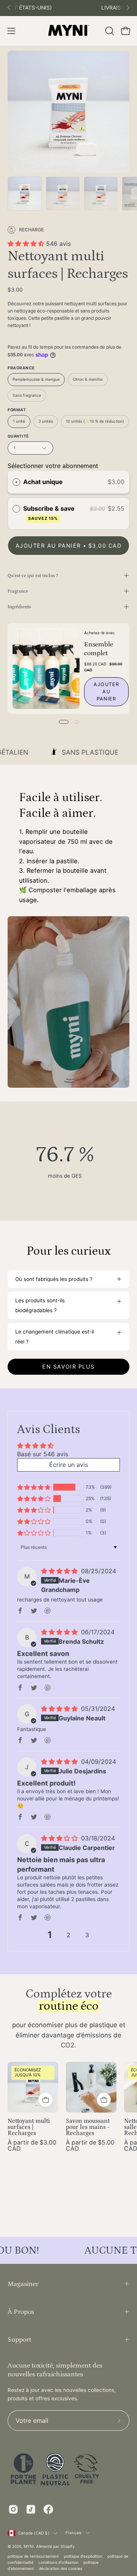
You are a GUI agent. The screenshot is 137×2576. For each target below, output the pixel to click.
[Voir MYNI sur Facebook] (48, 2509)
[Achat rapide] (45, 2100)
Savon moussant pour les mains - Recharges (88, 2127)
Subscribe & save (50, 513)
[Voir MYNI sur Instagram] (13, 2509)
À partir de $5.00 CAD (90, 2146)
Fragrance (18, 591)
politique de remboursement (33, 2556)
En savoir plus (68, 1367)
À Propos (21, 2312)
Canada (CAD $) (34, 2533)
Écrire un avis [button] (68, 1465)
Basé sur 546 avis (43, 1454)
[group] (68, 8)
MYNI (29, 2546)
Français (74, 2533)
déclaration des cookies (61, 2568)
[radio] (16, 482)
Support (19, 2340)
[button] (109, 31)
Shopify (68, 2546)
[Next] (128, 8)
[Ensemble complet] (46, 668)
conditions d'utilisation (58, 2562)
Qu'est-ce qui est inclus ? (33, 575)
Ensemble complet (99, 649)
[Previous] (9, 8)
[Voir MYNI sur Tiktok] (31, 2509)
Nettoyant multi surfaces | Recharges (29, 2127)
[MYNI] (68, 31)
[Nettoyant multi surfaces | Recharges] (25, 194)
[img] (59, 1571)
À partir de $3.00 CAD (32, 2146)
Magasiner (23, 2284)
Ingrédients (19, 607)
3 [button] (87, 1935)
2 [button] (68, 1935)
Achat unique (43, 482)
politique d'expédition (83, 2556)
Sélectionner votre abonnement (53, 466)
